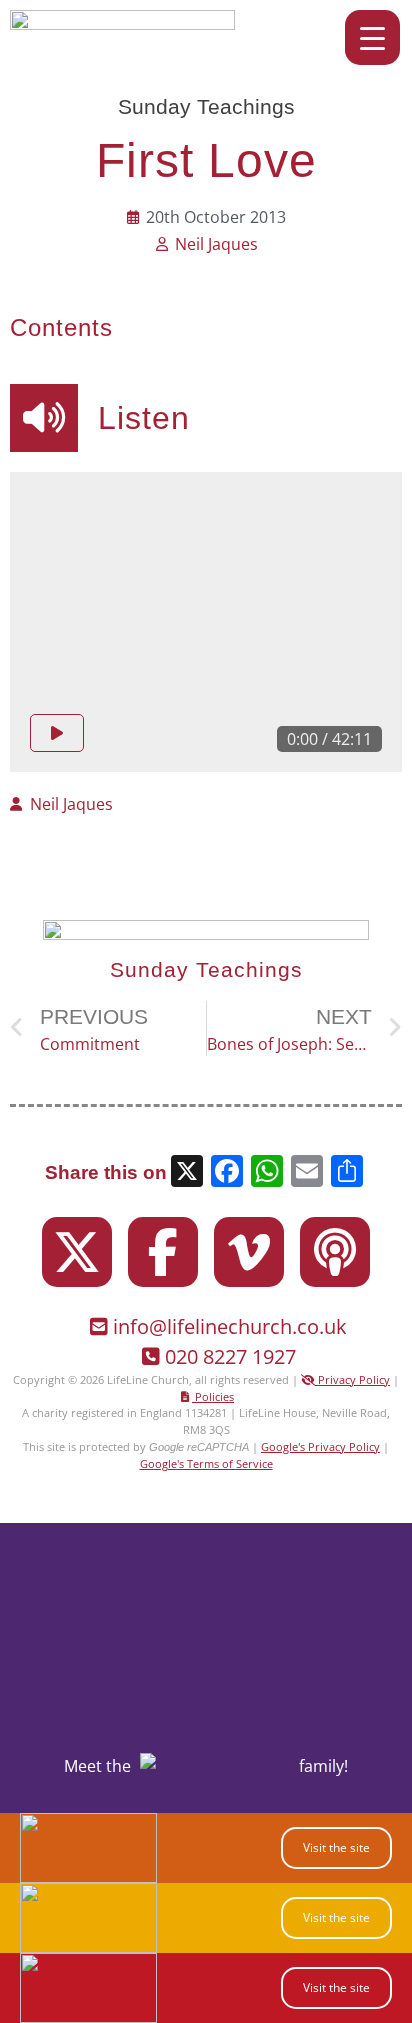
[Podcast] (335, 1252)
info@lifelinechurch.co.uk (230, 1326)
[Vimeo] (249, 1252)
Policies (213, 1396)
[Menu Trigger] (372, 37)
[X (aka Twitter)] (77, 1252)
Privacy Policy (352, 1379)
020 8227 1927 (230, 1356)
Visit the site (336, 1847)
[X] (187, 1173)
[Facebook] (163, 1252)
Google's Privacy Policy (320, 1446)
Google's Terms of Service (206, 1463)
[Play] (57, 733)
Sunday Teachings (206, 106)
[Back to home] (122, 24)
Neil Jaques (216, 244)
